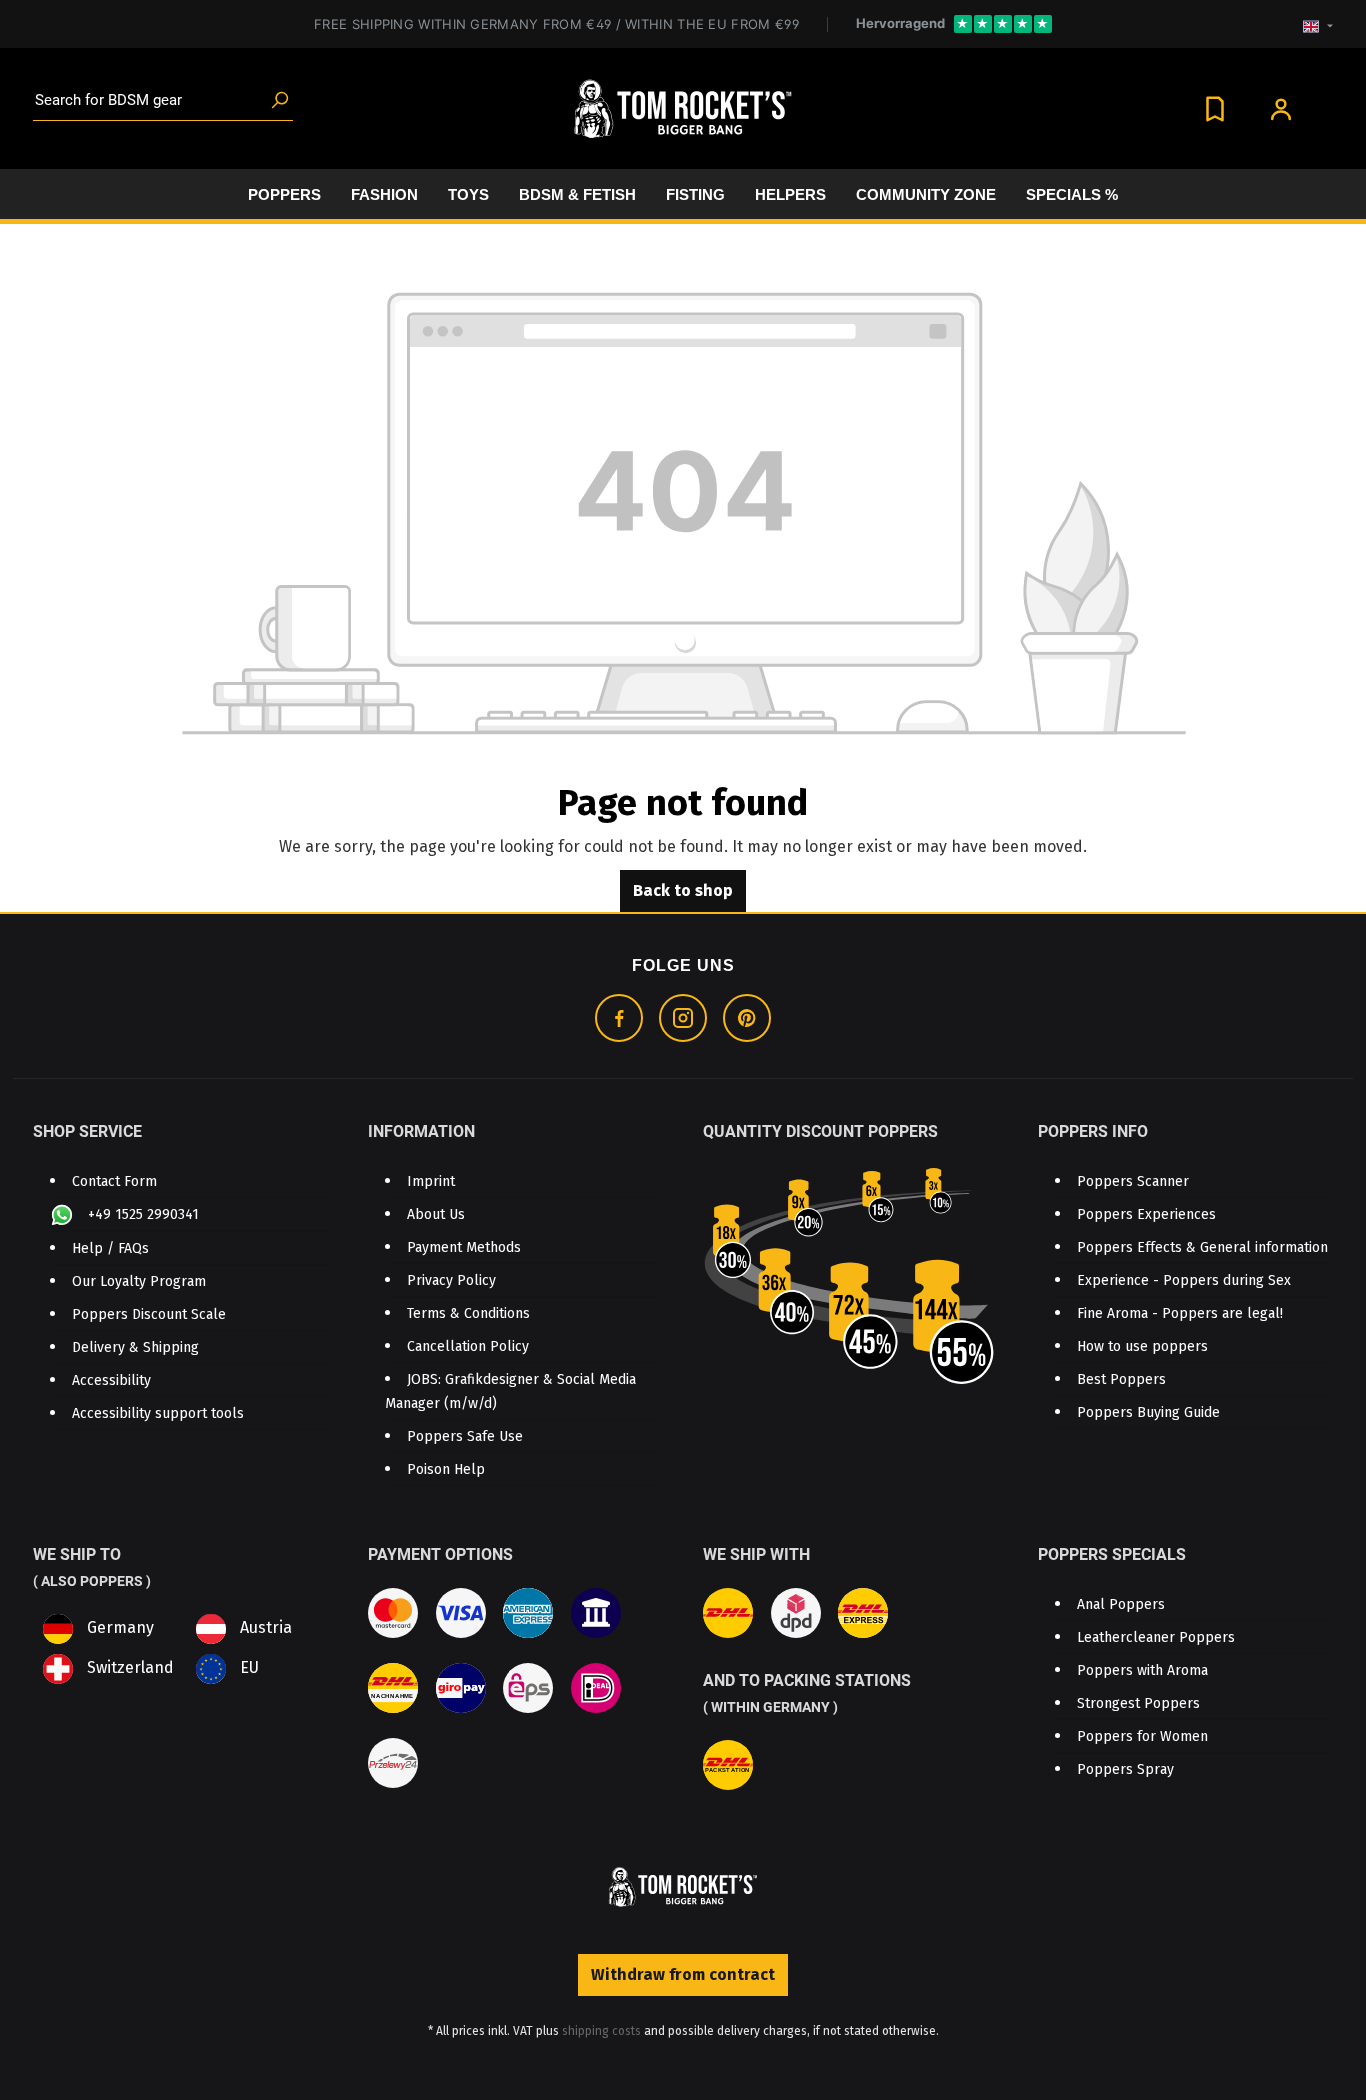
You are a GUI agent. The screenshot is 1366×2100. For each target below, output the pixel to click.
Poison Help (446, 1469)
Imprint (431, 1181)
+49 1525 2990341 (141, 1214)
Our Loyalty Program (139, 1281)
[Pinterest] (747, 1018)
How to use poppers (1142, 1346)
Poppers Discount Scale (149, 1314)
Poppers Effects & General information (1202, 1247)
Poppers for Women (1142, 1736)
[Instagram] (683, 1018)
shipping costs (601, 2031)
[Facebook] (619, 1018)
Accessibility (111, 1380)
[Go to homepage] (683, 109)
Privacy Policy (451, 1280)
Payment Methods (464, 1247)
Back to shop (683, 890)
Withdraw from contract (683, 1974)
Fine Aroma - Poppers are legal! (1180, 1313)
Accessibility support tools (158, 1413)
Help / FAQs (110, 1248)
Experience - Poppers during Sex (1184, 1280)
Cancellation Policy (468, 1346)
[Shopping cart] (1326, 101)
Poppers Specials (1112, 1554)
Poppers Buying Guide (1148, 1412)
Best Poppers (1121, 1379)
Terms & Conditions (468, 1313)
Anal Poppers (1121, 1604)
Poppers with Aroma (1142, 1670)
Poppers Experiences (1146, 1214)
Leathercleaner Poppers (1156, 1637)
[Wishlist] (1215, 108)
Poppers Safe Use (465, 1436)
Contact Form (114, 1181)
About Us (436, 1214)
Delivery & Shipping (135, 1347)
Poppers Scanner (1133, 1181)
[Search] (280, 101)
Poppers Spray (1125, 1769)
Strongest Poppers (1138, 1703)
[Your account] (1281, 108)
